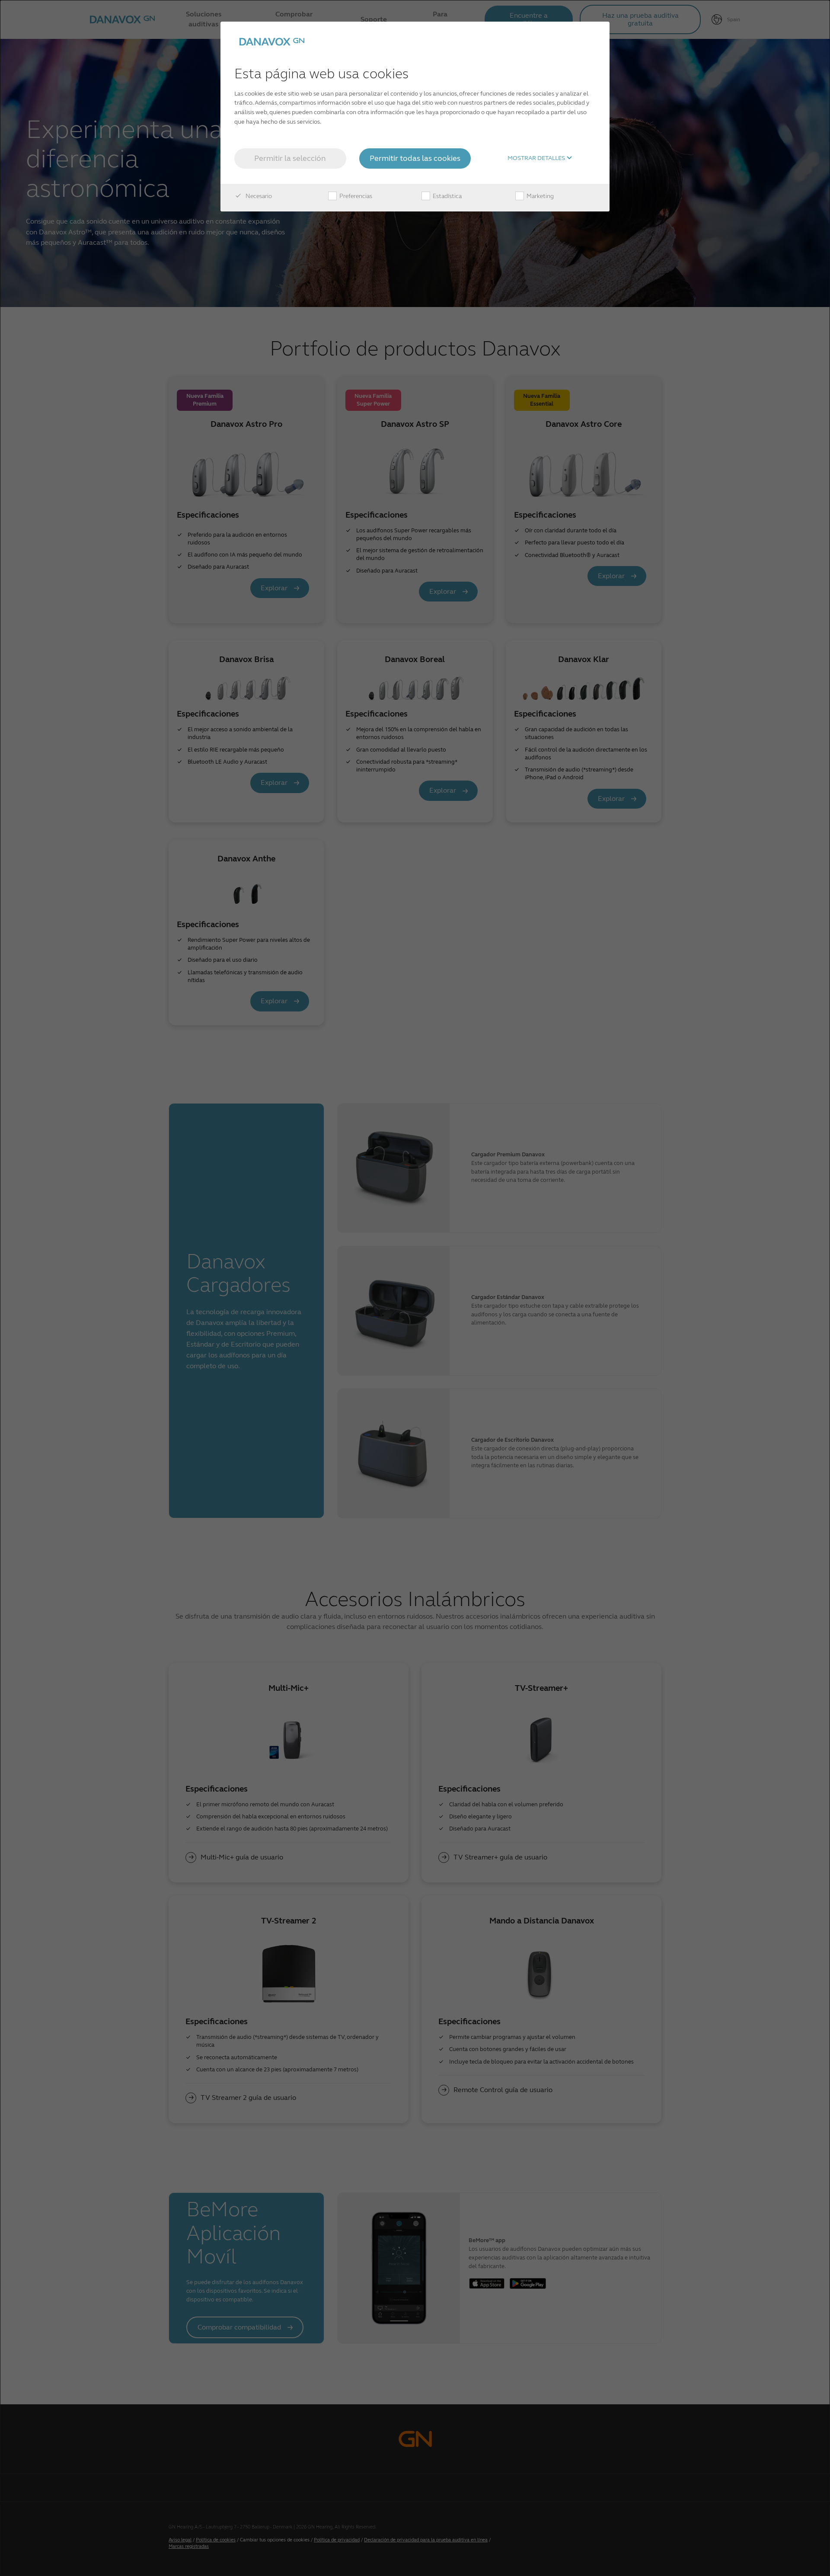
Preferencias (355, 196)
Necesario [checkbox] (258, 196)
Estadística (447, 196)
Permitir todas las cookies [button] (415, 158)
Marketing (539, 196)
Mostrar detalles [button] (537, 158)
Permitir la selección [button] (290, 158)
